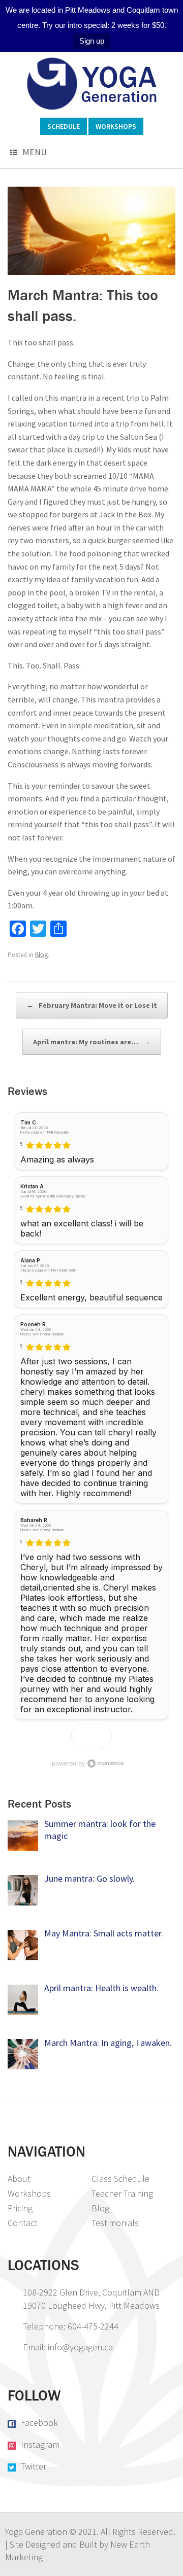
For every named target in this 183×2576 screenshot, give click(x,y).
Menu (35, 152)
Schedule (64, 126)
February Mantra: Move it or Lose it (92, 1005)
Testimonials (115, 2223)
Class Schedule (120, 2179)
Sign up (92, 41)
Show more (91, 1735)
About (19, 2179)
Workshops (116, 126)
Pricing (20, 2208)
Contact (23, 2223)
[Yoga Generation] (91, 84)
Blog (41, 955)
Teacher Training (122, 2193)
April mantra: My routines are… (92, 1042)
